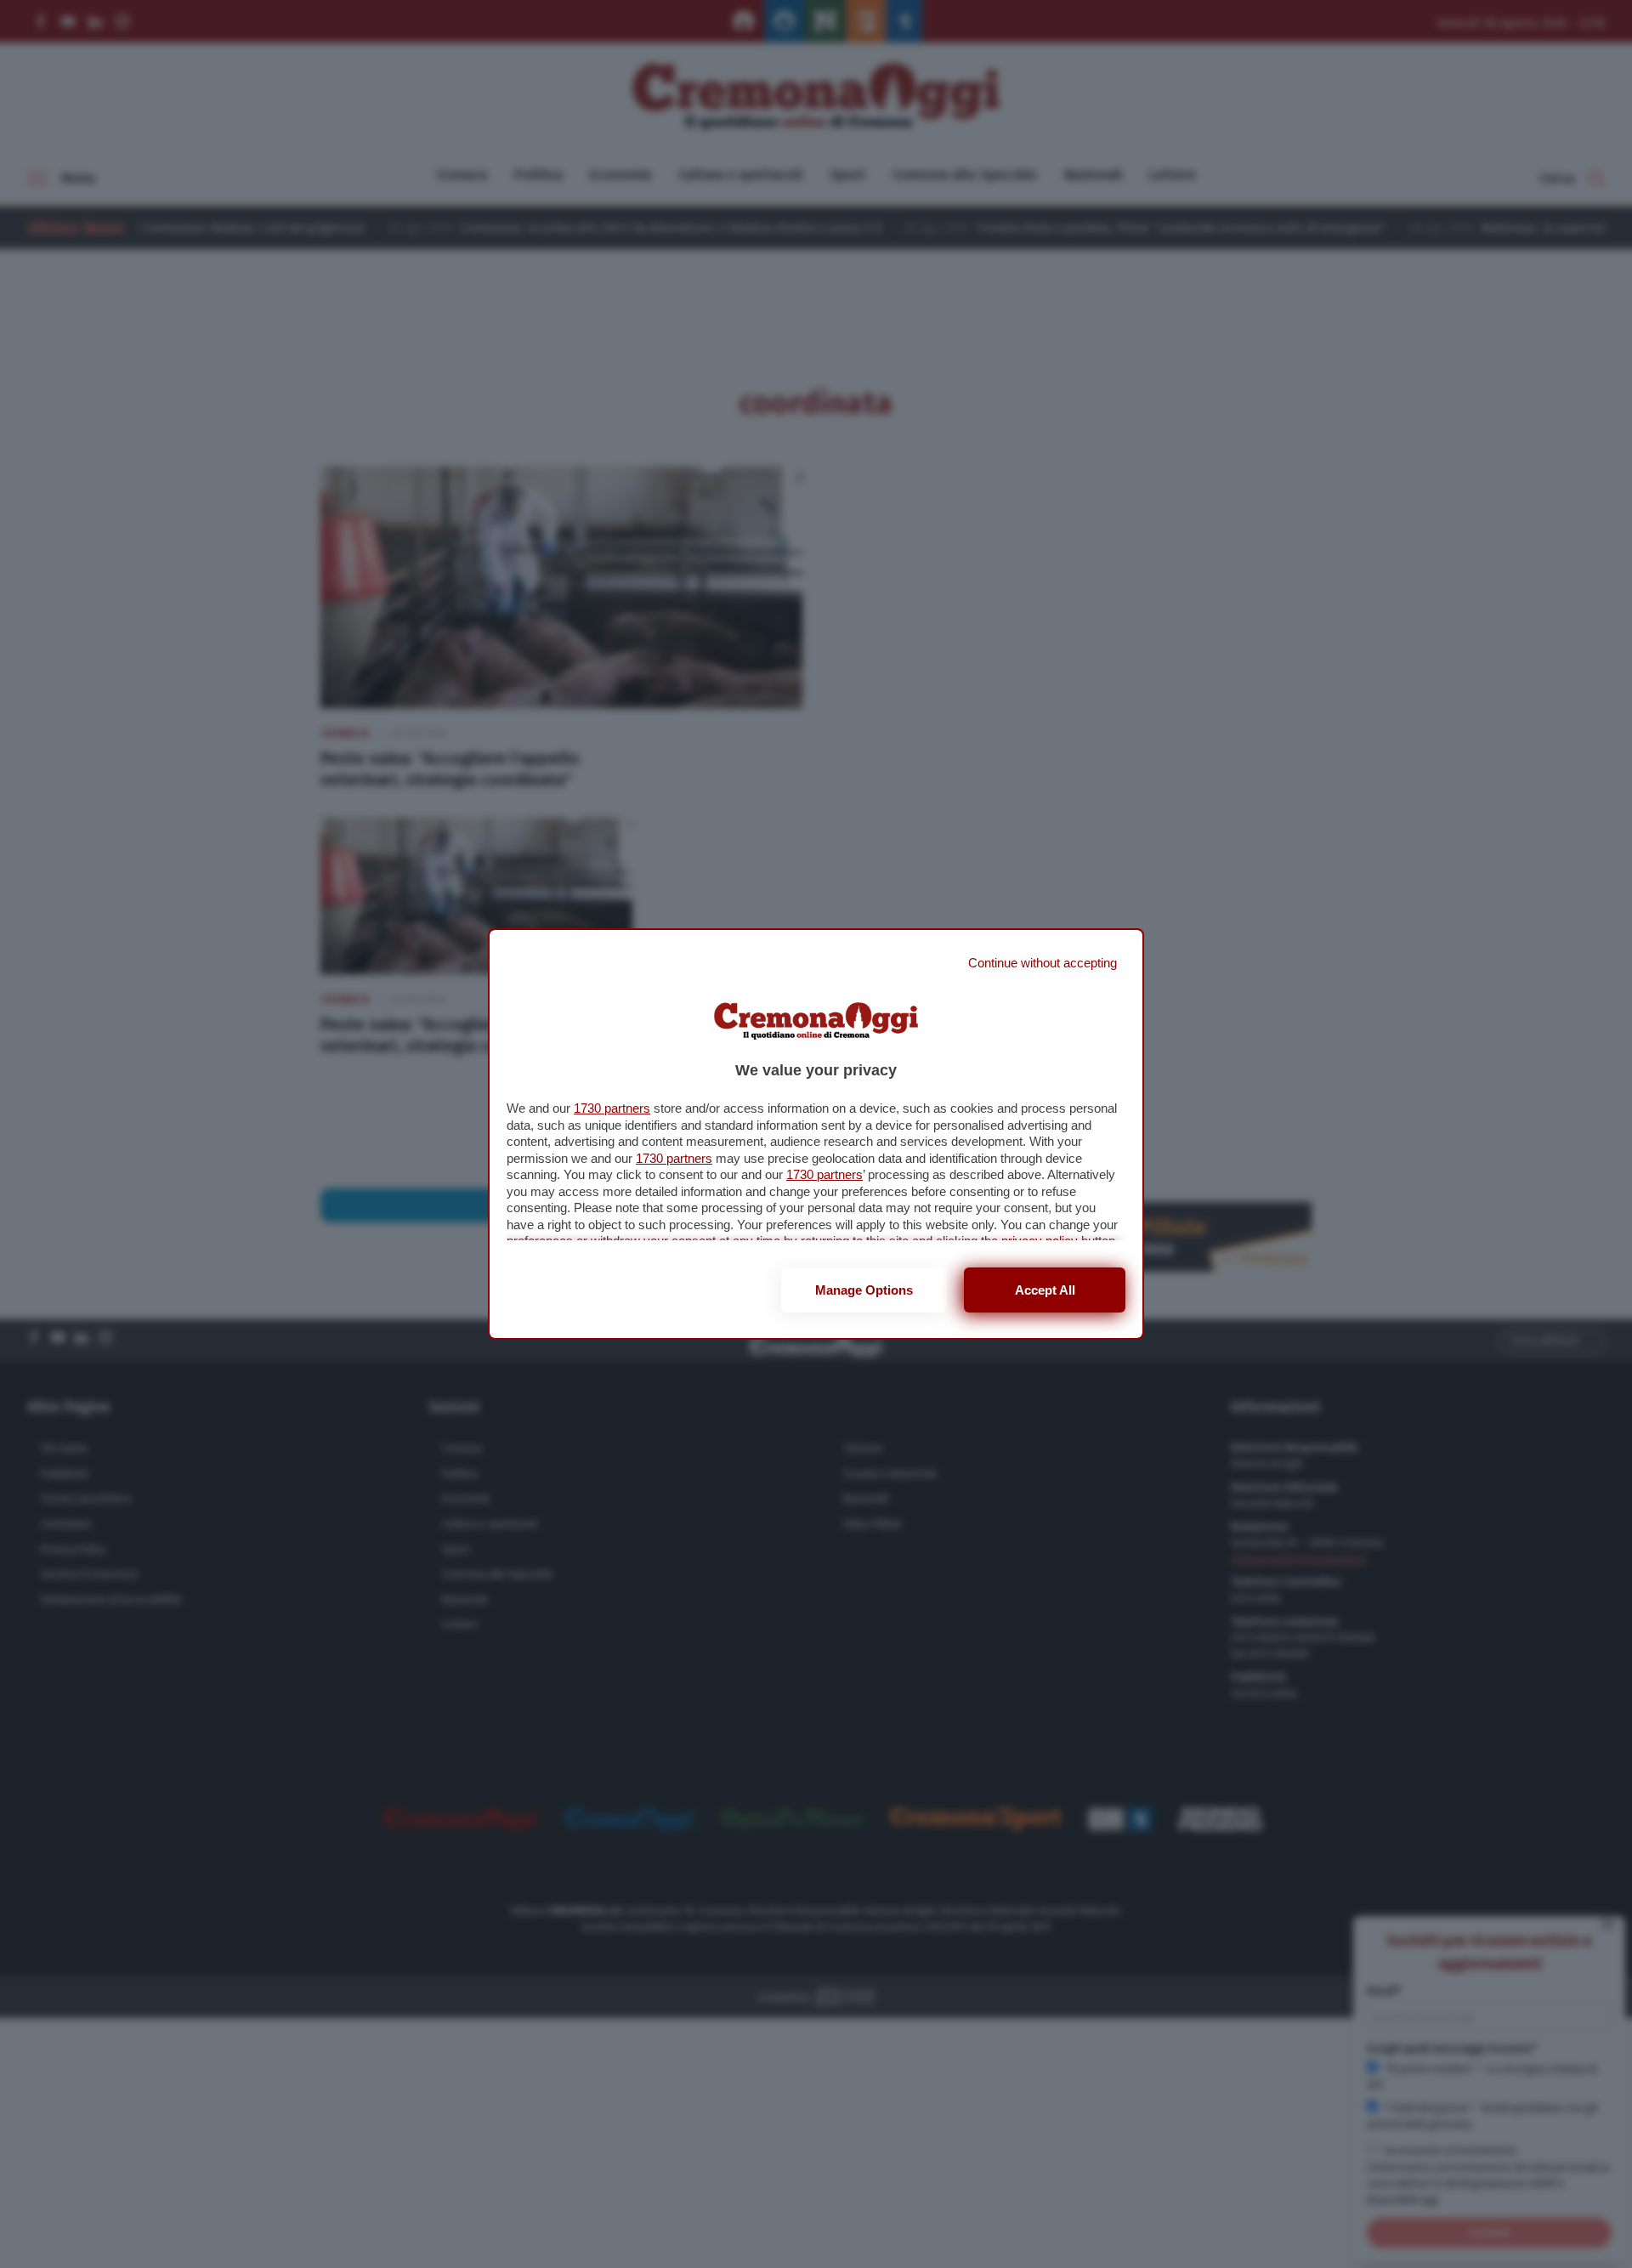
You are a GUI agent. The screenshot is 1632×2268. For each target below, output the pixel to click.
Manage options (864, 1290)
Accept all (1045, 1290)
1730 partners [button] (612, 1108)
